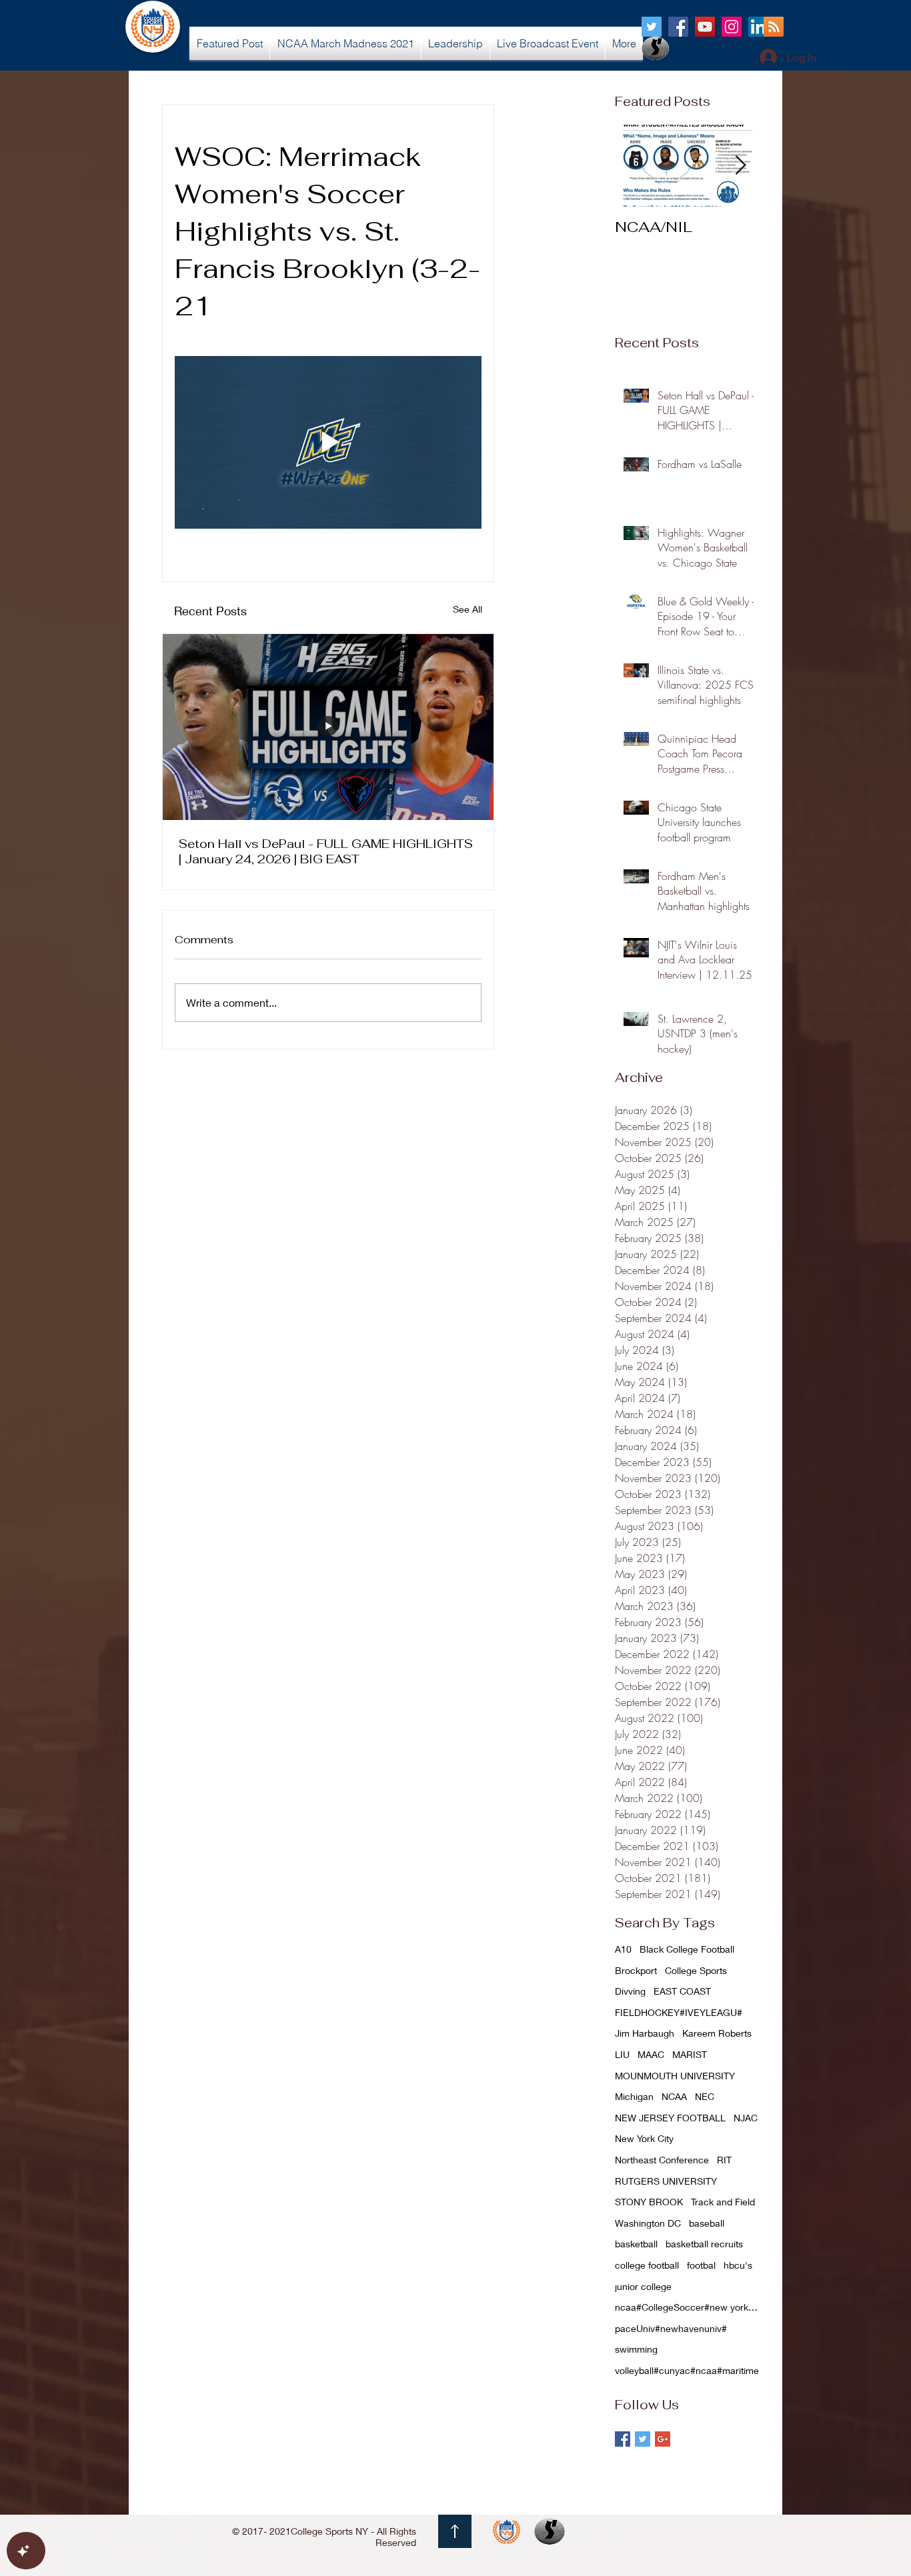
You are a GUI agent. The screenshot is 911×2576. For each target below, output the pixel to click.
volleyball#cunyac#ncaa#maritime (687, 2370)
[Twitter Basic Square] (643, 2439)
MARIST (690, 2054)
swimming (636, 2349)
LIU (622, 2054)
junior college (643, 2286)
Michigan (634, 2096)
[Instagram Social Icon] (732, 27)
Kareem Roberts (717, 2033)
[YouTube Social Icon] (705, 27)
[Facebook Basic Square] (623, 2439)
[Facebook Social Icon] (678, 27)
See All (468, 609)
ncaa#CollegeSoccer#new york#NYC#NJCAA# (688, 2307)
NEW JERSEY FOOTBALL (670, 2118)
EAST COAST (682, 1991)
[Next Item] (740, 166)
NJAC (746, 2118)
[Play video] (328, 442)
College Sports (696, 1970)
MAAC (651, 2054)
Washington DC (648, 2223)
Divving (630, 1991)
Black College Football (687, 1949)
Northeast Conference (662, 2160)
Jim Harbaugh (645, 2033)
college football (647, 2265)
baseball (707, 2223)
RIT (724, 2160)
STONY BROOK (649, 2202)
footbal (701, 2265)
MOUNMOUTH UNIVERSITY (675, 2076)
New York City (644, 2138)
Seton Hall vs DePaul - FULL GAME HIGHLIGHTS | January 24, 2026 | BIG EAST (326, 851)
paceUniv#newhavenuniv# (671, 2328)
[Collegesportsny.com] (652, 27)
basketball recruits (704, 2244)
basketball (636, 2244)
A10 (623, 1949)
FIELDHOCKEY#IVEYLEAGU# (679, 2012)
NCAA (674, 2096)
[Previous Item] (636, 166)
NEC (705, 2096)
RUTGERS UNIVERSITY (666, 2181)
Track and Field (723, 2202)
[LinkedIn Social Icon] (758, 27)
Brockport (636, 1970)
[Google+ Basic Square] (663, 2439)
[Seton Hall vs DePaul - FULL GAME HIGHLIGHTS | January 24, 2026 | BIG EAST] (328, 727)
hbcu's (738, 2265)
